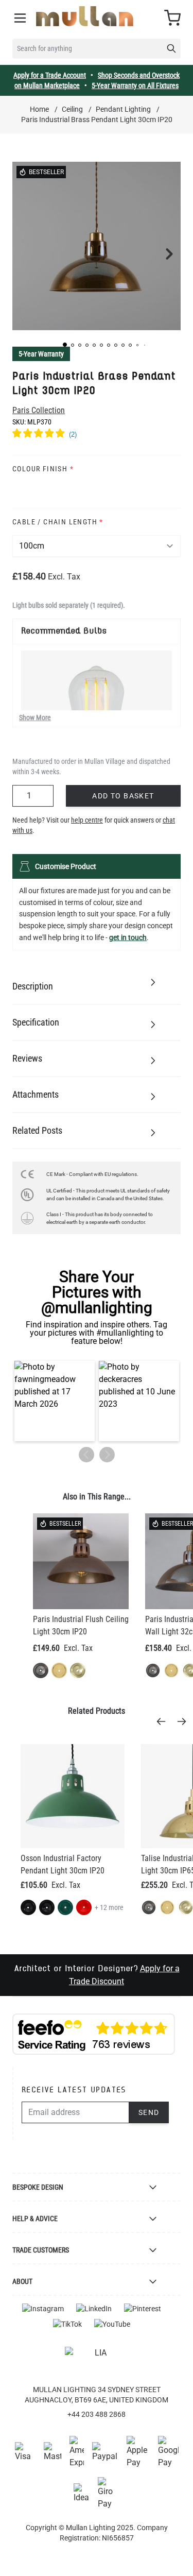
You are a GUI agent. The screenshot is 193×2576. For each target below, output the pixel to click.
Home (39, 109)
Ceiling (72, 109)
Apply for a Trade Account (50, 75)
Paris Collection (39, 410)
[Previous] (164, 1721)
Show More (35, 718)
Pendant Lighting (123, 109)
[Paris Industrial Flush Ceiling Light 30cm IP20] (81, 1561)
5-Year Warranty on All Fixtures (135, 86)
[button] (65, 345)
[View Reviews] (97, 435)
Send (149, 2112)
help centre (87, 820)
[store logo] (85, 16)
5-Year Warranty (41, 354)
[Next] (185, 1721)
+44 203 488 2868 (97, 2414)
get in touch (128, 937)
